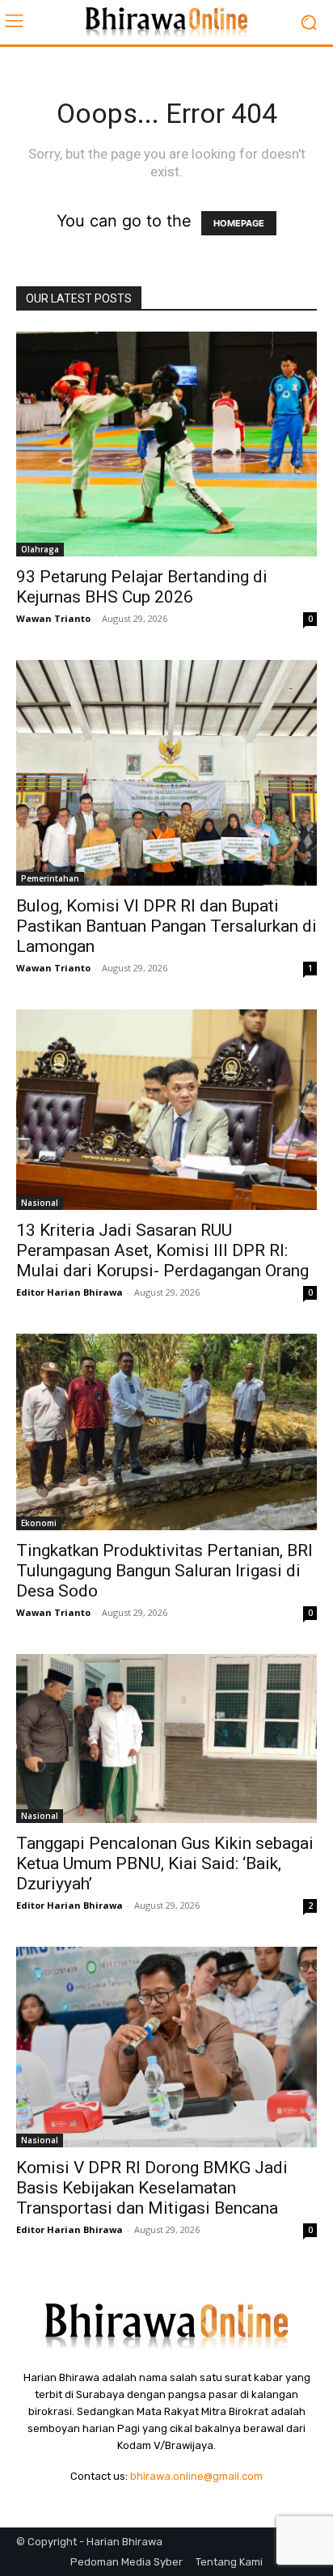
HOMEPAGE (239, 223)
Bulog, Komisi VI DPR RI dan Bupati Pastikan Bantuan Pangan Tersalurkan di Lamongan (166, 926)
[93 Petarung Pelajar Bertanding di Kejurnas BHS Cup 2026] (166, 444)
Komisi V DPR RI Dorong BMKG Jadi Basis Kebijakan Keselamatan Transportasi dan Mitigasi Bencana (152, 2188)
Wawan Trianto (53, 618)
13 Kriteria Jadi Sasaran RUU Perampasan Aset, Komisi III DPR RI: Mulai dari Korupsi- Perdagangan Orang (162, 1250)
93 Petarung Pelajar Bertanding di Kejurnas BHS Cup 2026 (142, 587)
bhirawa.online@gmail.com (196, 2476)
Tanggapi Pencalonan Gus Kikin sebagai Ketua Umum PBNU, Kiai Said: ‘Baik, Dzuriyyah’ (165, 1863)
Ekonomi (39, 1523)
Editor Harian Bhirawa (70, 1292)
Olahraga (40, 549)
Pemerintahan (50, 878)
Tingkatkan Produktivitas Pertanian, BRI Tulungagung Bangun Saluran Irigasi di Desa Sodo (164, 1571)
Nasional (40, 1203)
